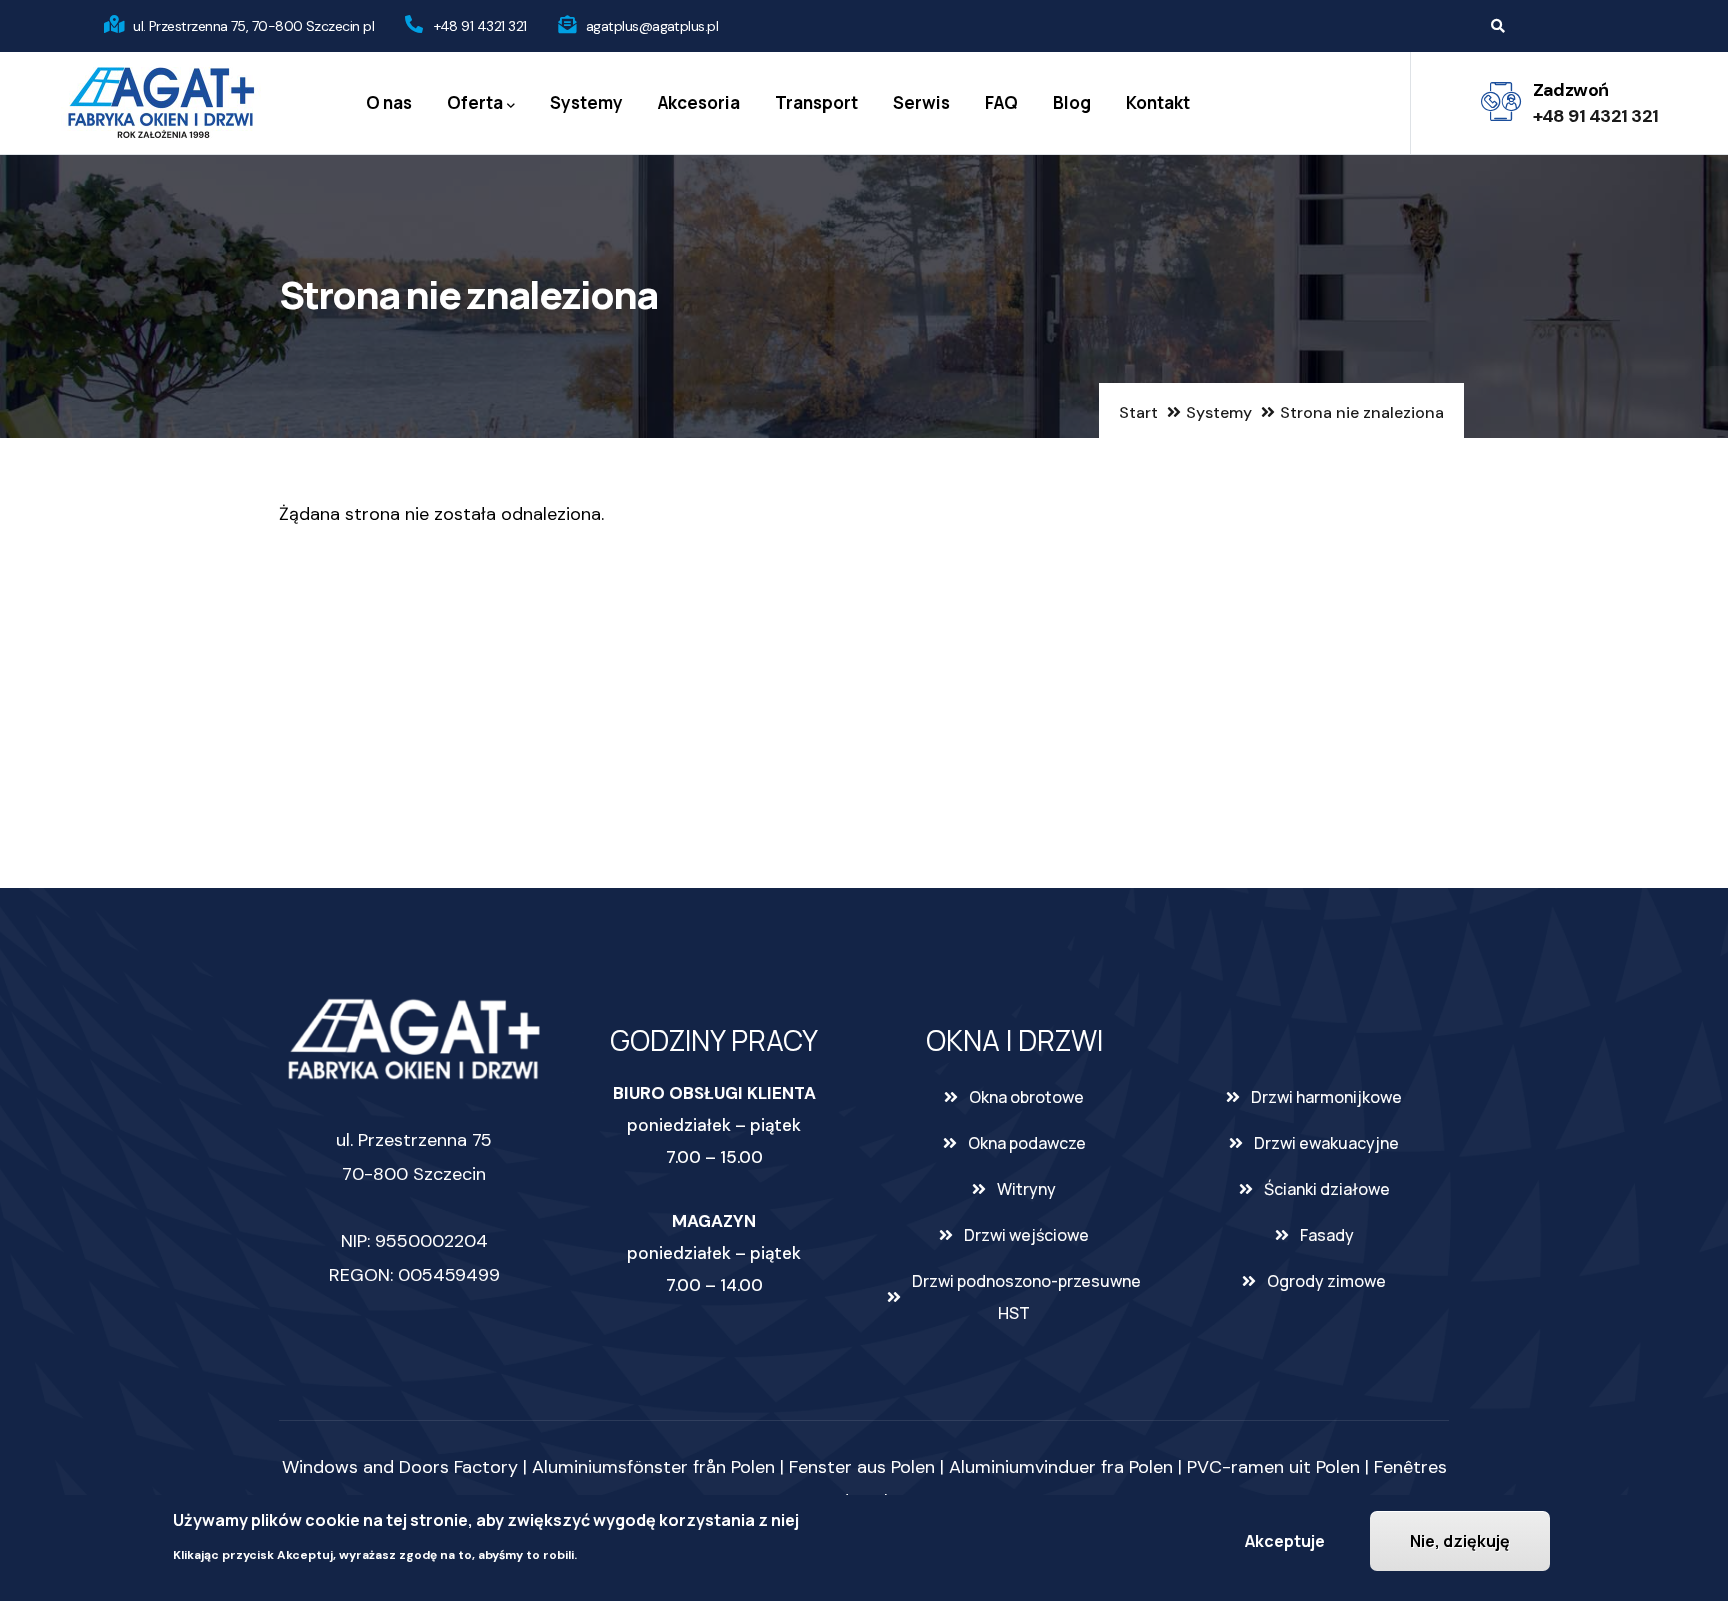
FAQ (1001, 102)
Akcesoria (699, 102)
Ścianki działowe (1327, 1189)
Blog (1072, 102)
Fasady (1327, 1235)
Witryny (1026, 1189)
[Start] (161, 103)
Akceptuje (1285, 1541)
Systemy (586, 102)
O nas (389, 102)
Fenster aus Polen (862, 1467)
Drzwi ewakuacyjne (1326, 1143)
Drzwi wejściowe (1026, 1235)
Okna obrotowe (1026, 1097)
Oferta (475, 102)
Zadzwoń (1571, 90)
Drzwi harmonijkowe (1326, 1097)
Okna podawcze (1027, 1143)
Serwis (921, 102)
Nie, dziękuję (1460, 1541)
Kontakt (1158, 102)
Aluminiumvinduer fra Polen (1061, 1467)
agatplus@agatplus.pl (652, 26)
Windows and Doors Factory (400, 1467)
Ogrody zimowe (1326, 1281)
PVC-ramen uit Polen (1273, 1467)
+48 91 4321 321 (480, 26)
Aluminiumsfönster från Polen (653, 1467)
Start (1138, 412)
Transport (816, 102)
